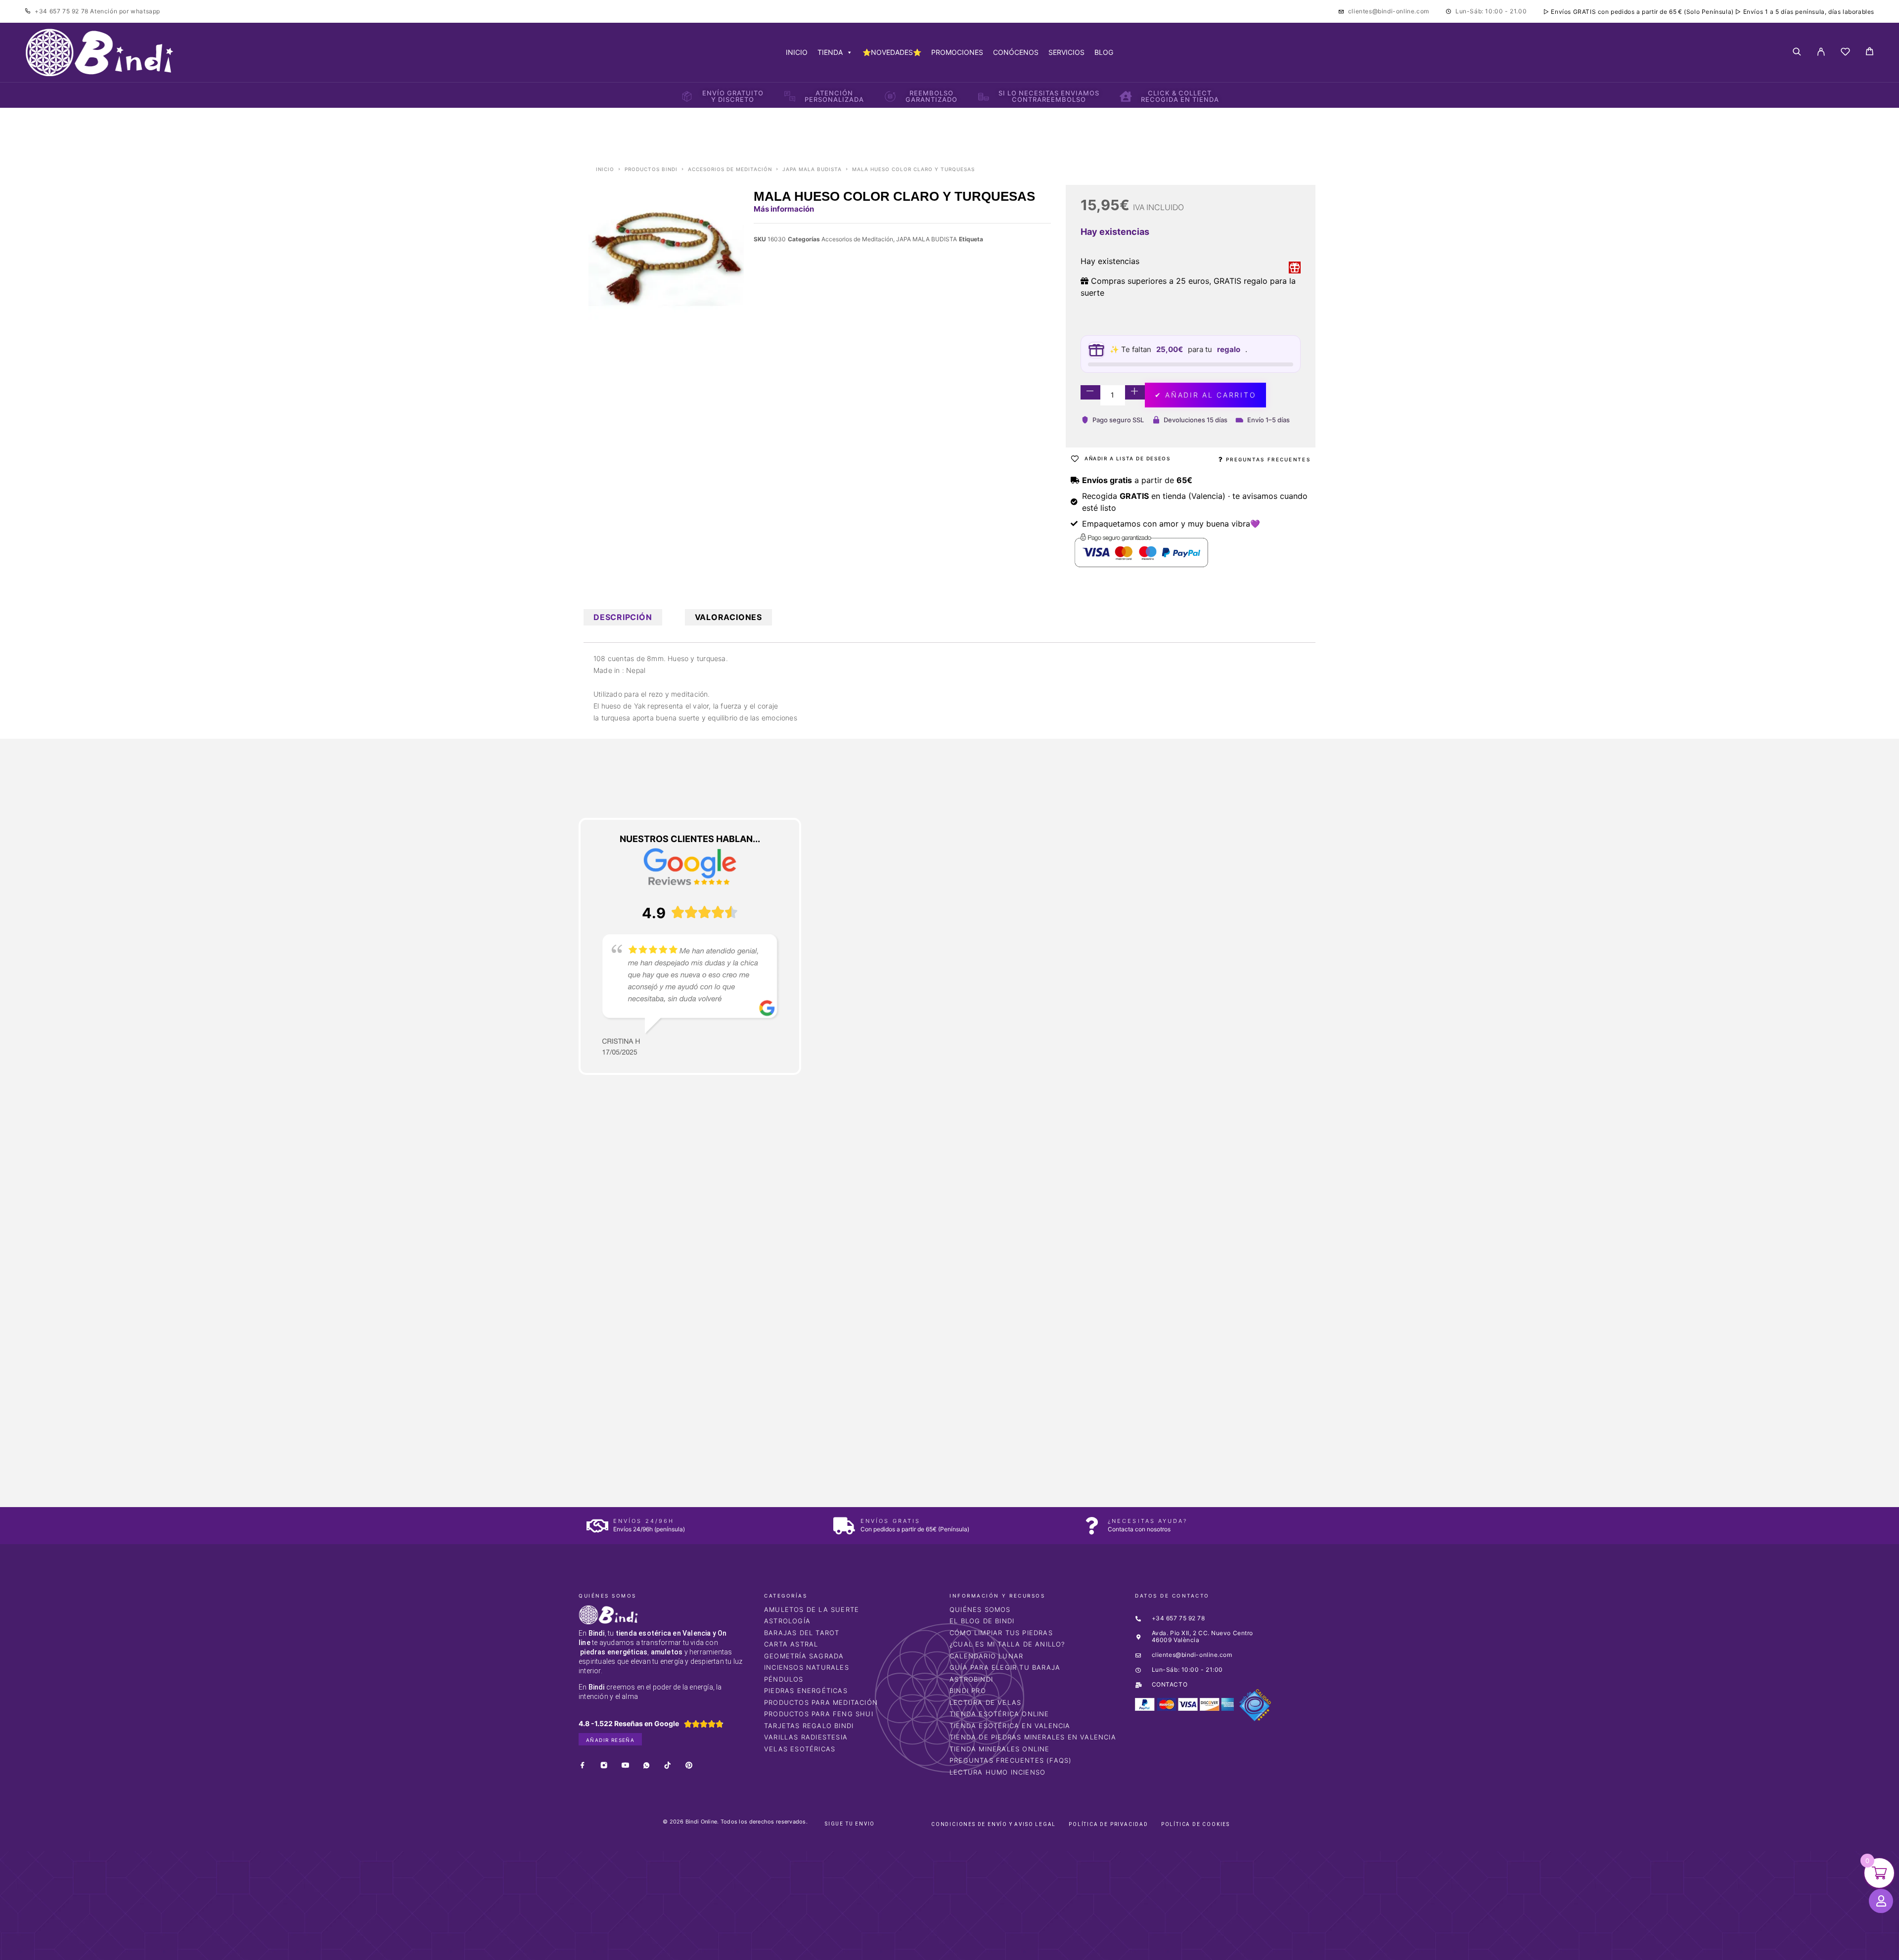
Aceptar (1107, 1944)
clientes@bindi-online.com (1389, 11)
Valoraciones (728, 617)
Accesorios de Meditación (730, 169)
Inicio (605, 169)
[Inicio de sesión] (1821, 52)
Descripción (623, 617)
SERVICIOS (1066, 52)
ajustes (1008, 1949)
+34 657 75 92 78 (62, 11)
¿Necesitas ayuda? (1148, 1521)
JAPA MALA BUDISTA (812, 169)
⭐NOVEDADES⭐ (892, 52)
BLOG (1104, 52)
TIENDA (830, 52)
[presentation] (626, 1328)
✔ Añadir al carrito (1205, 395)
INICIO (797, 52)
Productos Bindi (651, 169)
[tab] (623, 617)
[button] (29, 1809)
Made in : (610, 670)
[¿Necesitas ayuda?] (1092, 1526)
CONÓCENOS (1016, 52)
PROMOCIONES (957, 52)
